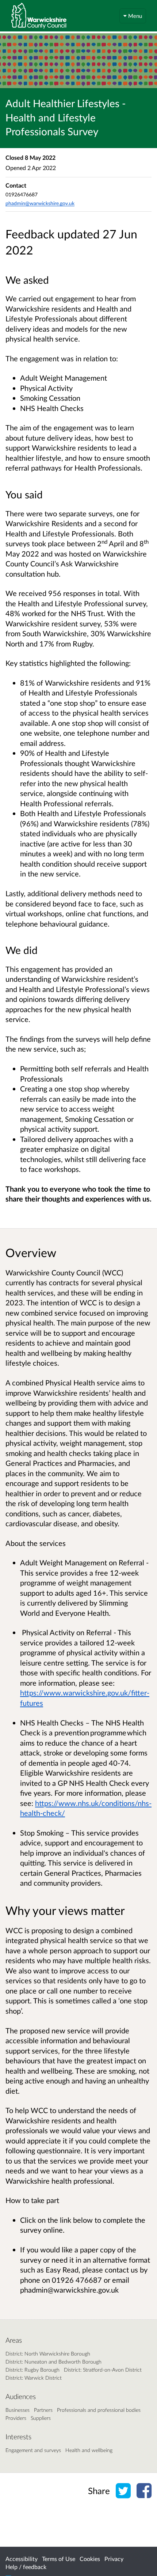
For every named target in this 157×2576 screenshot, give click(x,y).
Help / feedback (26, 2567)
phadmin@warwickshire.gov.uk (40, 203)
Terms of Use (59, 2559)
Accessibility (22, 2559)
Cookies (90, 2559)
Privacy (114, 2559)
